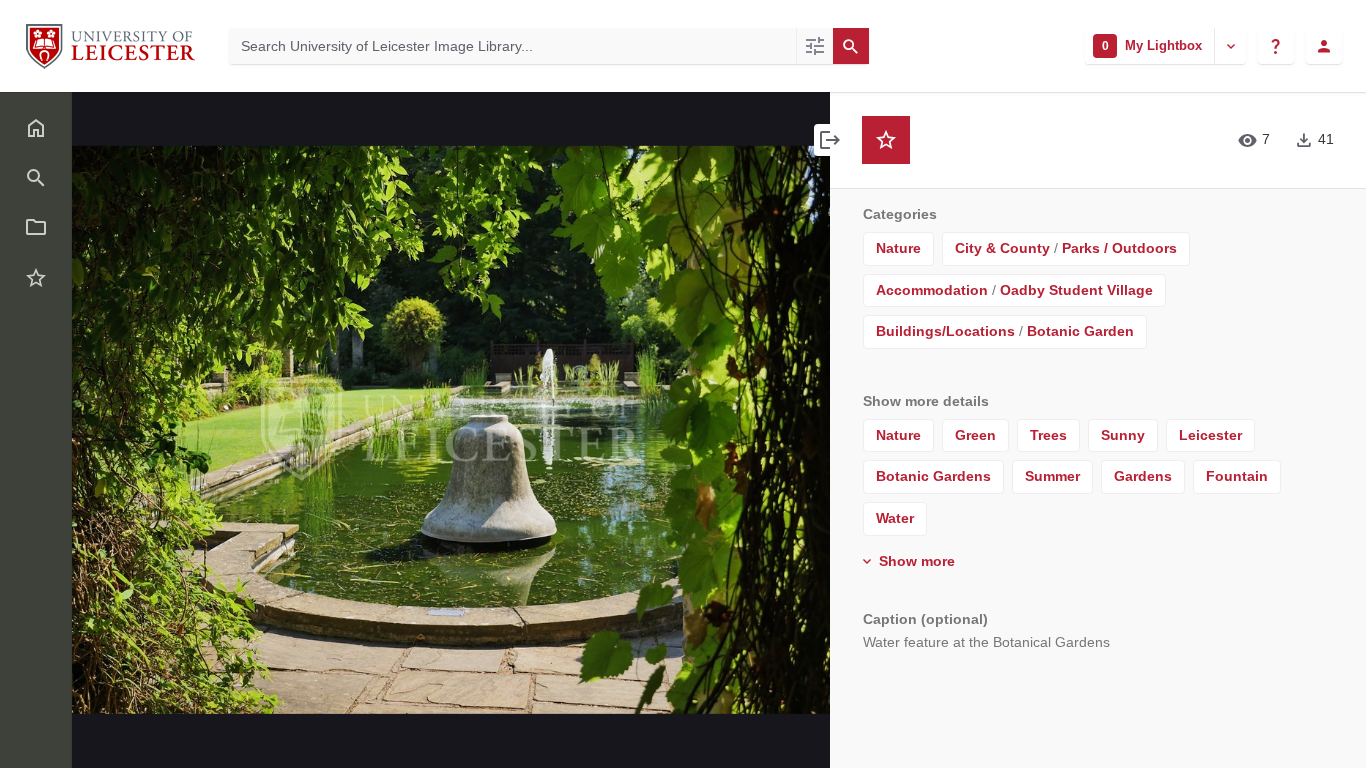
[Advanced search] (814, 46)
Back (133, 121)
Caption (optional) (925, 619)
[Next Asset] (770, 430)
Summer (1052, 476)
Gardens (1143, 476)
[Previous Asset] (132, 430)
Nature (898, 248)
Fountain (1237, 476)
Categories (900, 214)
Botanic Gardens (933, 476)
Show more (915, 561)
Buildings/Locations (945, 331)
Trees (1048, 435)
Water (895, 518)
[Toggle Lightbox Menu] (1230, 46)
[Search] (851, 46)
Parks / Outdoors (1119, 248)
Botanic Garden (1080, 331)
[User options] (1324, 46)
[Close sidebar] (830, 140)
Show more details (926, 401)
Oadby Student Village (1076, 290)
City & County (1002, 248)
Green (975, 435)
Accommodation (932, 290)
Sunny (1123, 435)
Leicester (1210, 435)
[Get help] (1276, 46)
